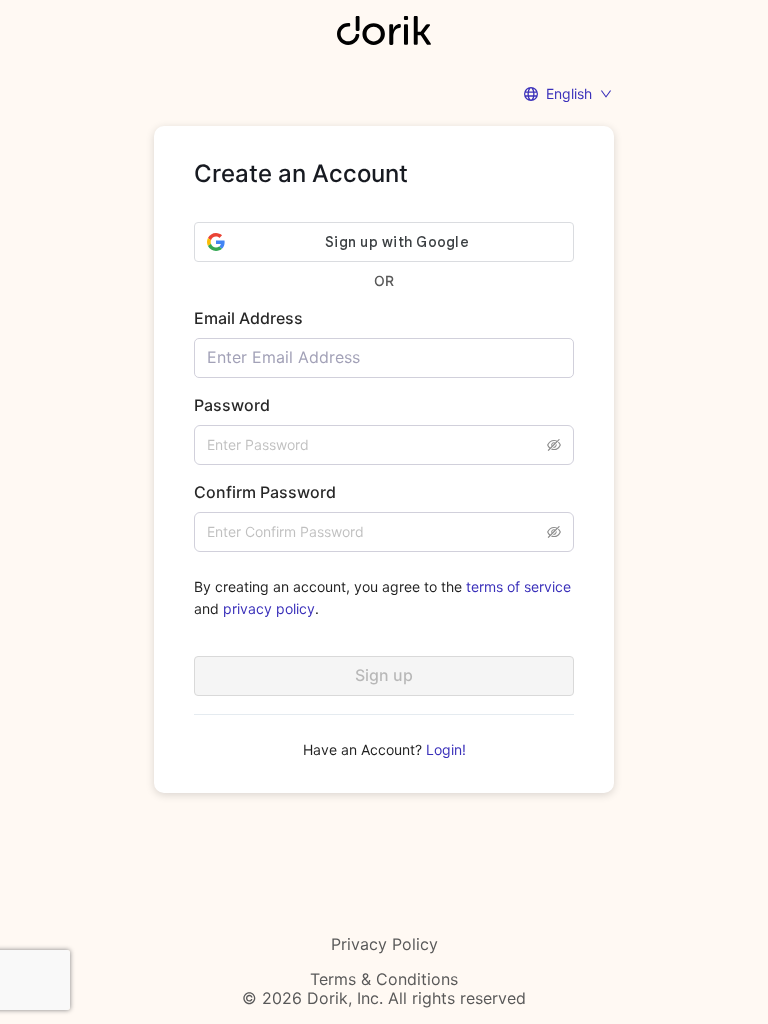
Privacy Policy (384, 944)
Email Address (248, 318)
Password (232, 405)
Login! (446, 749)
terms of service (518, 586)
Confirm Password (265, 492)
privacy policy (269, 608)
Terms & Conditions (384, 979)
